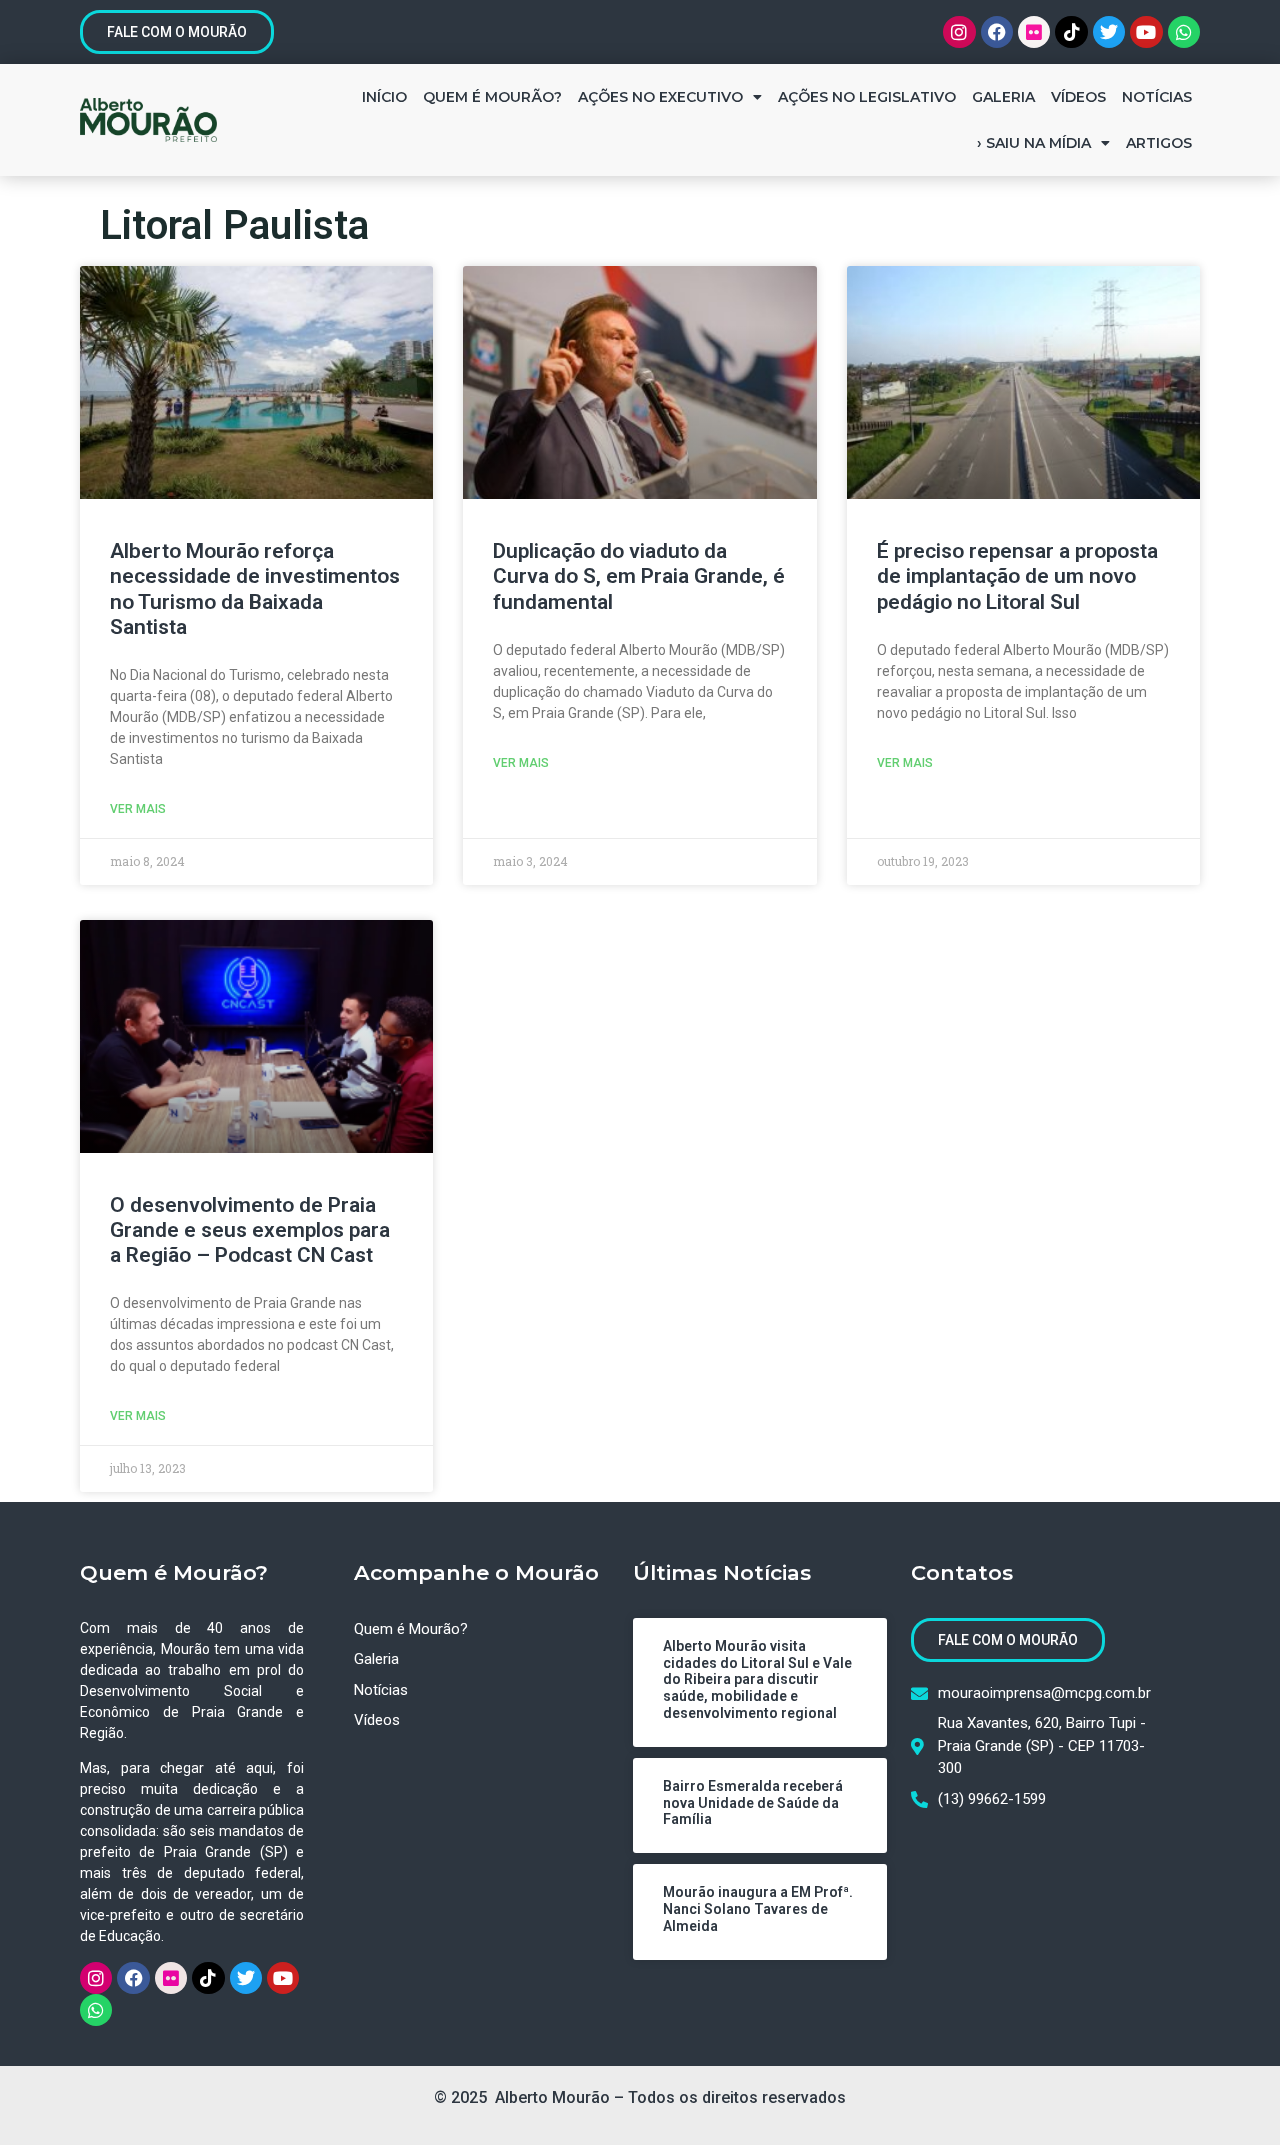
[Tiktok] (1071, 32)
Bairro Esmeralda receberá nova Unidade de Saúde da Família (753, 1803)
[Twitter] (1109, 32)
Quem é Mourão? (492, 97)
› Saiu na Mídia (1034, 143)
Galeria (1003, 97)
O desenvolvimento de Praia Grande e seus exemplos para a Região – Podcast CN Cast (250, 1230)
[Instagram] (959, 32)
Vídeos (1078, 97)
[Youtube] (1146, 32)
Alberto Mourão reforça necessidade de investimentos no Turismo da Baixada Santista (255, 589)
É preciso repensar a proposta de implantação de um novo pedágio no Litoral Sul (1017, 576)
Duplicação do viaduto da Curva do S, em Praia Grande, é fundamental (639, 576)
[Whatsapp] (1184, 32)
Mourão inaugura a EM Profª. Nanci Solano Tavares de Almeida (758, 1909)
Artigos (1159, 143)
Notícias (1157, 97)
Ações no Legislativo (867, 97)
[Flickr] (1034, 32)
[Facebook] (997, 32)
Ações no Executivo (660, 97)
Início (384, 97)
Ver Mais (138, 809)
